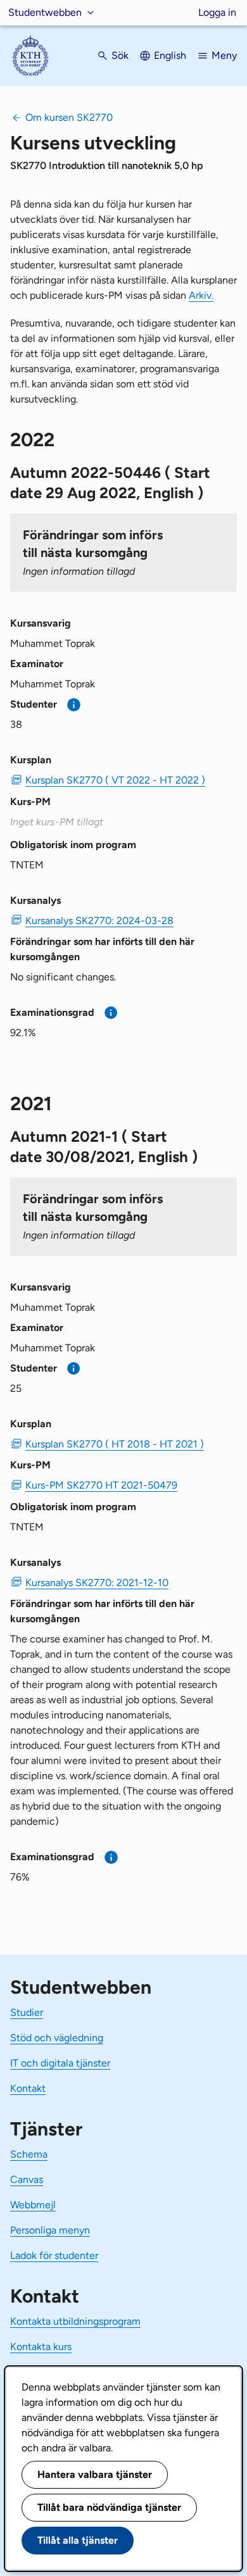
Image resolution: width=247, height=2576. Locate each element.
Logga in (217, 12)
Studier (27, 2012)
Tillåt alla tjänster (78, 2540)
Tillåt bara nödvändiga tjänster (109, 2507)
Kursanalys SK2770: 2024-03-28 (99, 921)
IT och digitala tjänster (60, 2063)
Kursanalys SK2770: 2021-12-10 (97, 1583)
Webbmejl (33, 2205)
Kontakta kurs (41, 2347)
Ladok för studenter (54, 2255)
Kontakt (28, 2088)
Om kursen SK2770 (69, 117)
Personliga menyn (50, 2230)
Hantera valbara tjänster (95, 2474)
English (170, 55)
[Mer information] (74, 705)
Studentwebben (45, 12)
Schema (29, 2154)
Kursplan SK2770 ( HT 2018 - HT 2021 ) (115, 1444)
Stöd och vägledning (57, 2038)
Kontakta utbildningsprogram (75, 2321)
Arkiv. (201, 295)
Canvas (27, 2179)
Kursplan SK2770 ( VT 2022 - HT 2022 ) (115, 780)
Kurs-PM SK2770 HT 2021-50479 (101, 1485)
